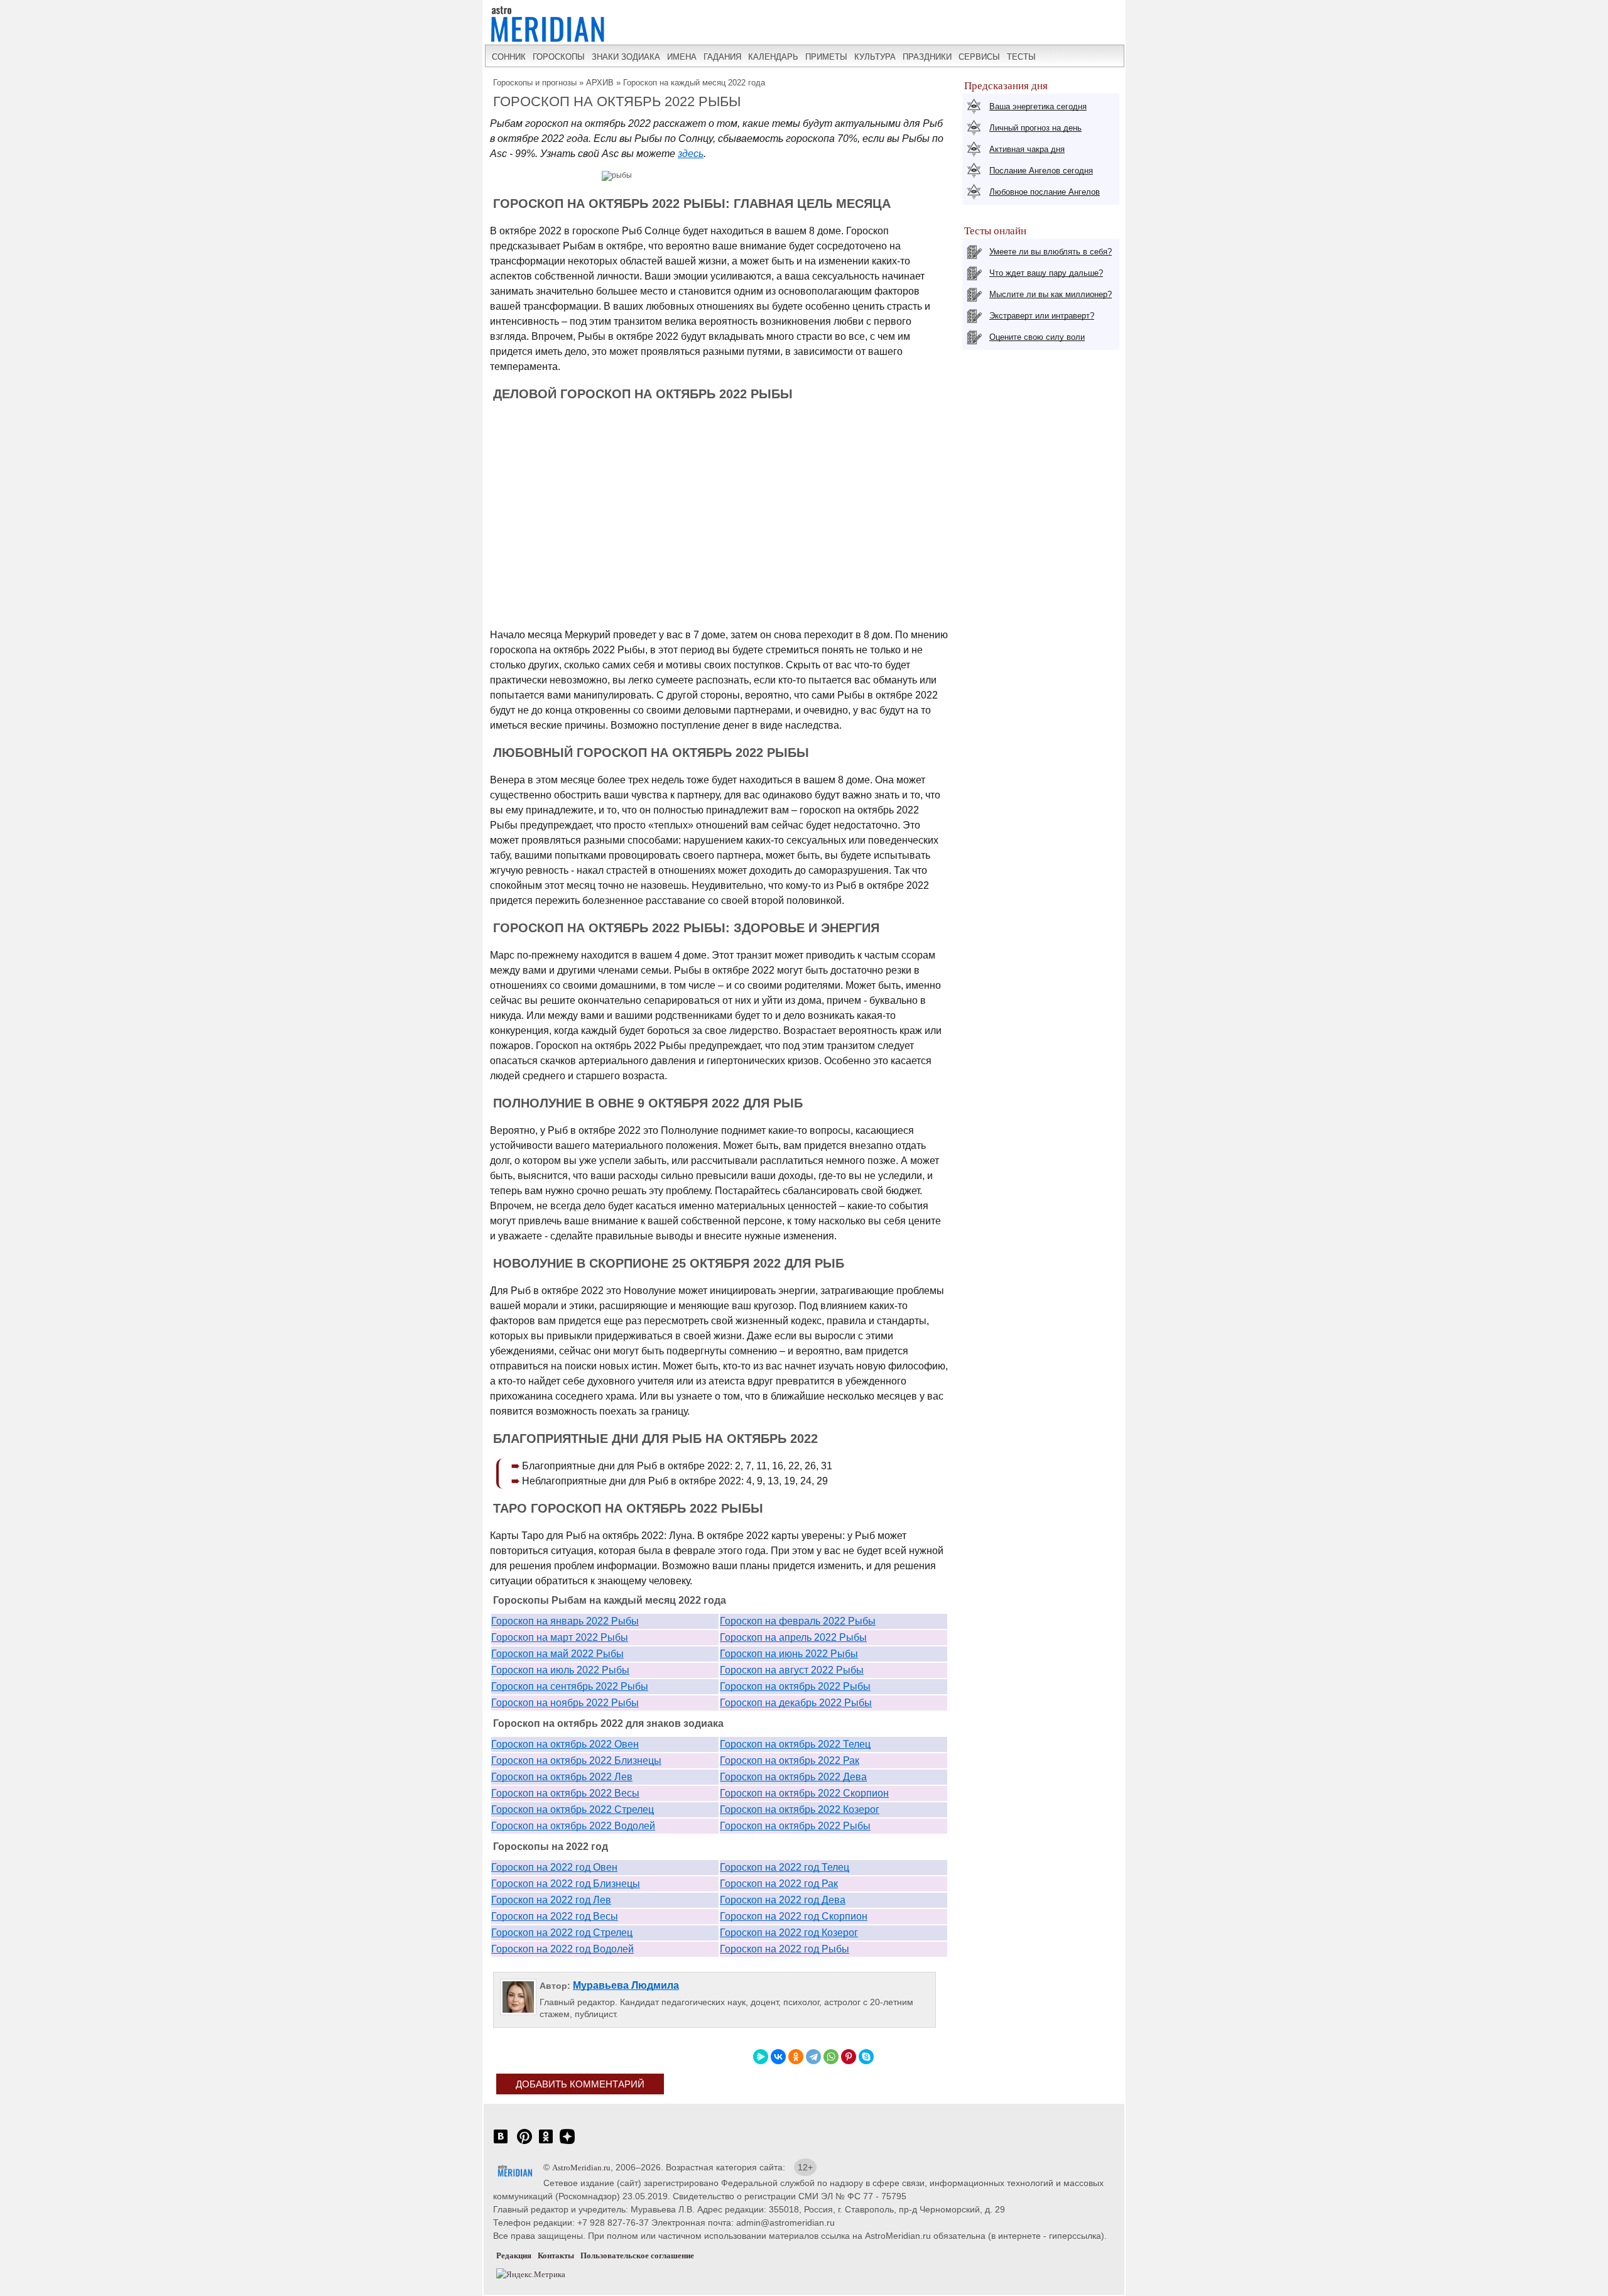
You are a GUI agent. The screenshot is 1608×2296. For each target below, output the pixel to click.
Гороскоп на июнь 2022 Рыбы (789, 1654)
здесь (691, 154)
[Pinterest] (849, 2057)
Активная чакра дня (1027, 149)
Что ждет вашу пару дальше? (1046, 273)
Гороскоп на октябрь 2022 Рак (790, 1760)
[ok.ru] (546, 2143)
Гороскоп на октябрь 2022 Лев (562, 1777)
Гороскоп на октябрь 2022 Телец (795, 1744)
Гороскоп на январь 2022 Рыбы (565, 1621)
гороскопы (559, 57)
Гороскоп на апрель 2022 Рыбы (793, 1637)
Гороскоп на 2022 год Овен (554, 1867)
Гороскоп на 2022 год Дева (783, 1900)
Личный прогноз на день (1035, 128)
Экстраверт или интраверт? (1042, 316)
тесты (1021, 57)
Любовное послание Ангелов (1045, 192)
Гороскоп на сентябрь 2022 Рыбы (570, 1686)
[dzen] (567, 2143)
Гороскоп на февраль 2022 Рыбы (798, 1621)
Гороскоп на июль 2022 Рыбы (560, 1670)
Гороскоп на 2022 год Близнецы (566, 1884)
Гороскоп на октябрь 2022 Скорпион (804, 1793)
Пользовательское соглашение (637, 2255)
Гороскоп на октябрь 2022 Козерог (800, 1809)
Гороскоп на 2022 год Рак (779, 1884)
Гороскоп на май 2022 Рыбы (557, 1654)
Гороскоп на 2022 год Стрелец (562, 1933)
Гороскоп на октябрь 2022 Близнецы (576, 1760)
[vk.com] (501, 2143)
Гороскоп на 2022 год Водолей (562, 1949)
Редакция (514, 2255)
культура (875, 57)
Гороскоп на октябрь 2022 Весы (565, 1793)
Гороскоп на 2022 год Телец (785, 1867)
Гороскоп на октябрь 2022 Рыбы (795, 1686)
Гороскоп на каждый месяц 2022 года (694, 83)
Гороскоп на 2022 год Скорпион (794, 1916)
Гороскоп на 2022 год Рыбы (785, 1949)
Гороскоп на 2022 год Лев (551, 1900)
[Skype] (866, 2057)
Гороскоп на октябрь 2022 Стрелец (573, 1809)
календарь (773, 57)
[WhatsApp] (831, 2057)
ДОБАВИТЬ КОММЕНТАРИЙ (580, 2084)
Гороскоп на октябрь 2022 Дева (793, 1777)
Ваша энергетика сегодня (1038, 106)
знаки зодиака (626, 57)
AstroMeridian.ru (581, 2168)
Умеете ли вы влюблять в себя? (1051, 252)
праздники (927, 57)
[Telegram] (813, 2057)
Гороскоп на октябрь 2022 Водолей (573, 1826)
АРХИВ (600, 83)
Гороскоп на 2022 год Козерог (789, 1933)
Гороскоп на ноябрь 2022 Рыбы (565, 1703)
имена (682, 57)
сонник (509, 57)
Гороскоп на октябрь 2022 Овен (565, 1744)
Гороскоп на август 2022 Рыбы (792, 1670)
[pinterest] (524, 2143)
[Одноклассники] (796, 2057)
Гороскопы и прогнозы (535, 83)
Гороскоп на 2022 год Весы (555, 1916)
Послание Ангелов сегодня (1041, 171)
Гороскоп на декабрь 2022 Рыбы (796, 1703)
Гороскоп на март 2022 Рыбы (560, 1637)
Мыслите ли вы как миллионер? (1051, 294)
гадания (722, 57)
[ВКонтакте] (778, 2057)
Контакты (556, 2255)
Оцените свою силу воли (1037, 337)
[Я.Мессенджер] (761, 2057)
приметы (826, 57)
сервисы (979, 57)
